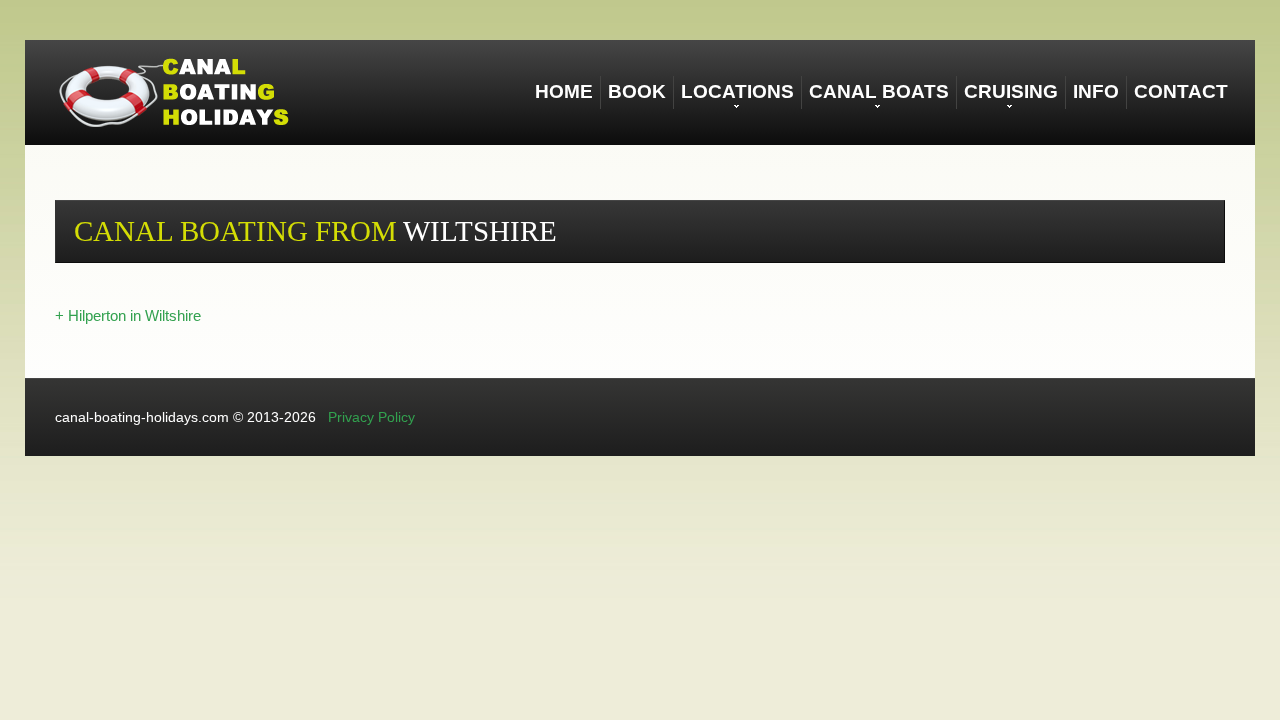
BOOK (637, 91)
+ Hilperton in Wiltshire (128, 315)
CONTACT (1181, 91)
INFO (1096, 91)
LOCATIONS (737, 91)
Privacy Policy (371, 417)
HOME (564, 91)
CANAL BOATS (879, 91)
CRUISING (1011, 91)
